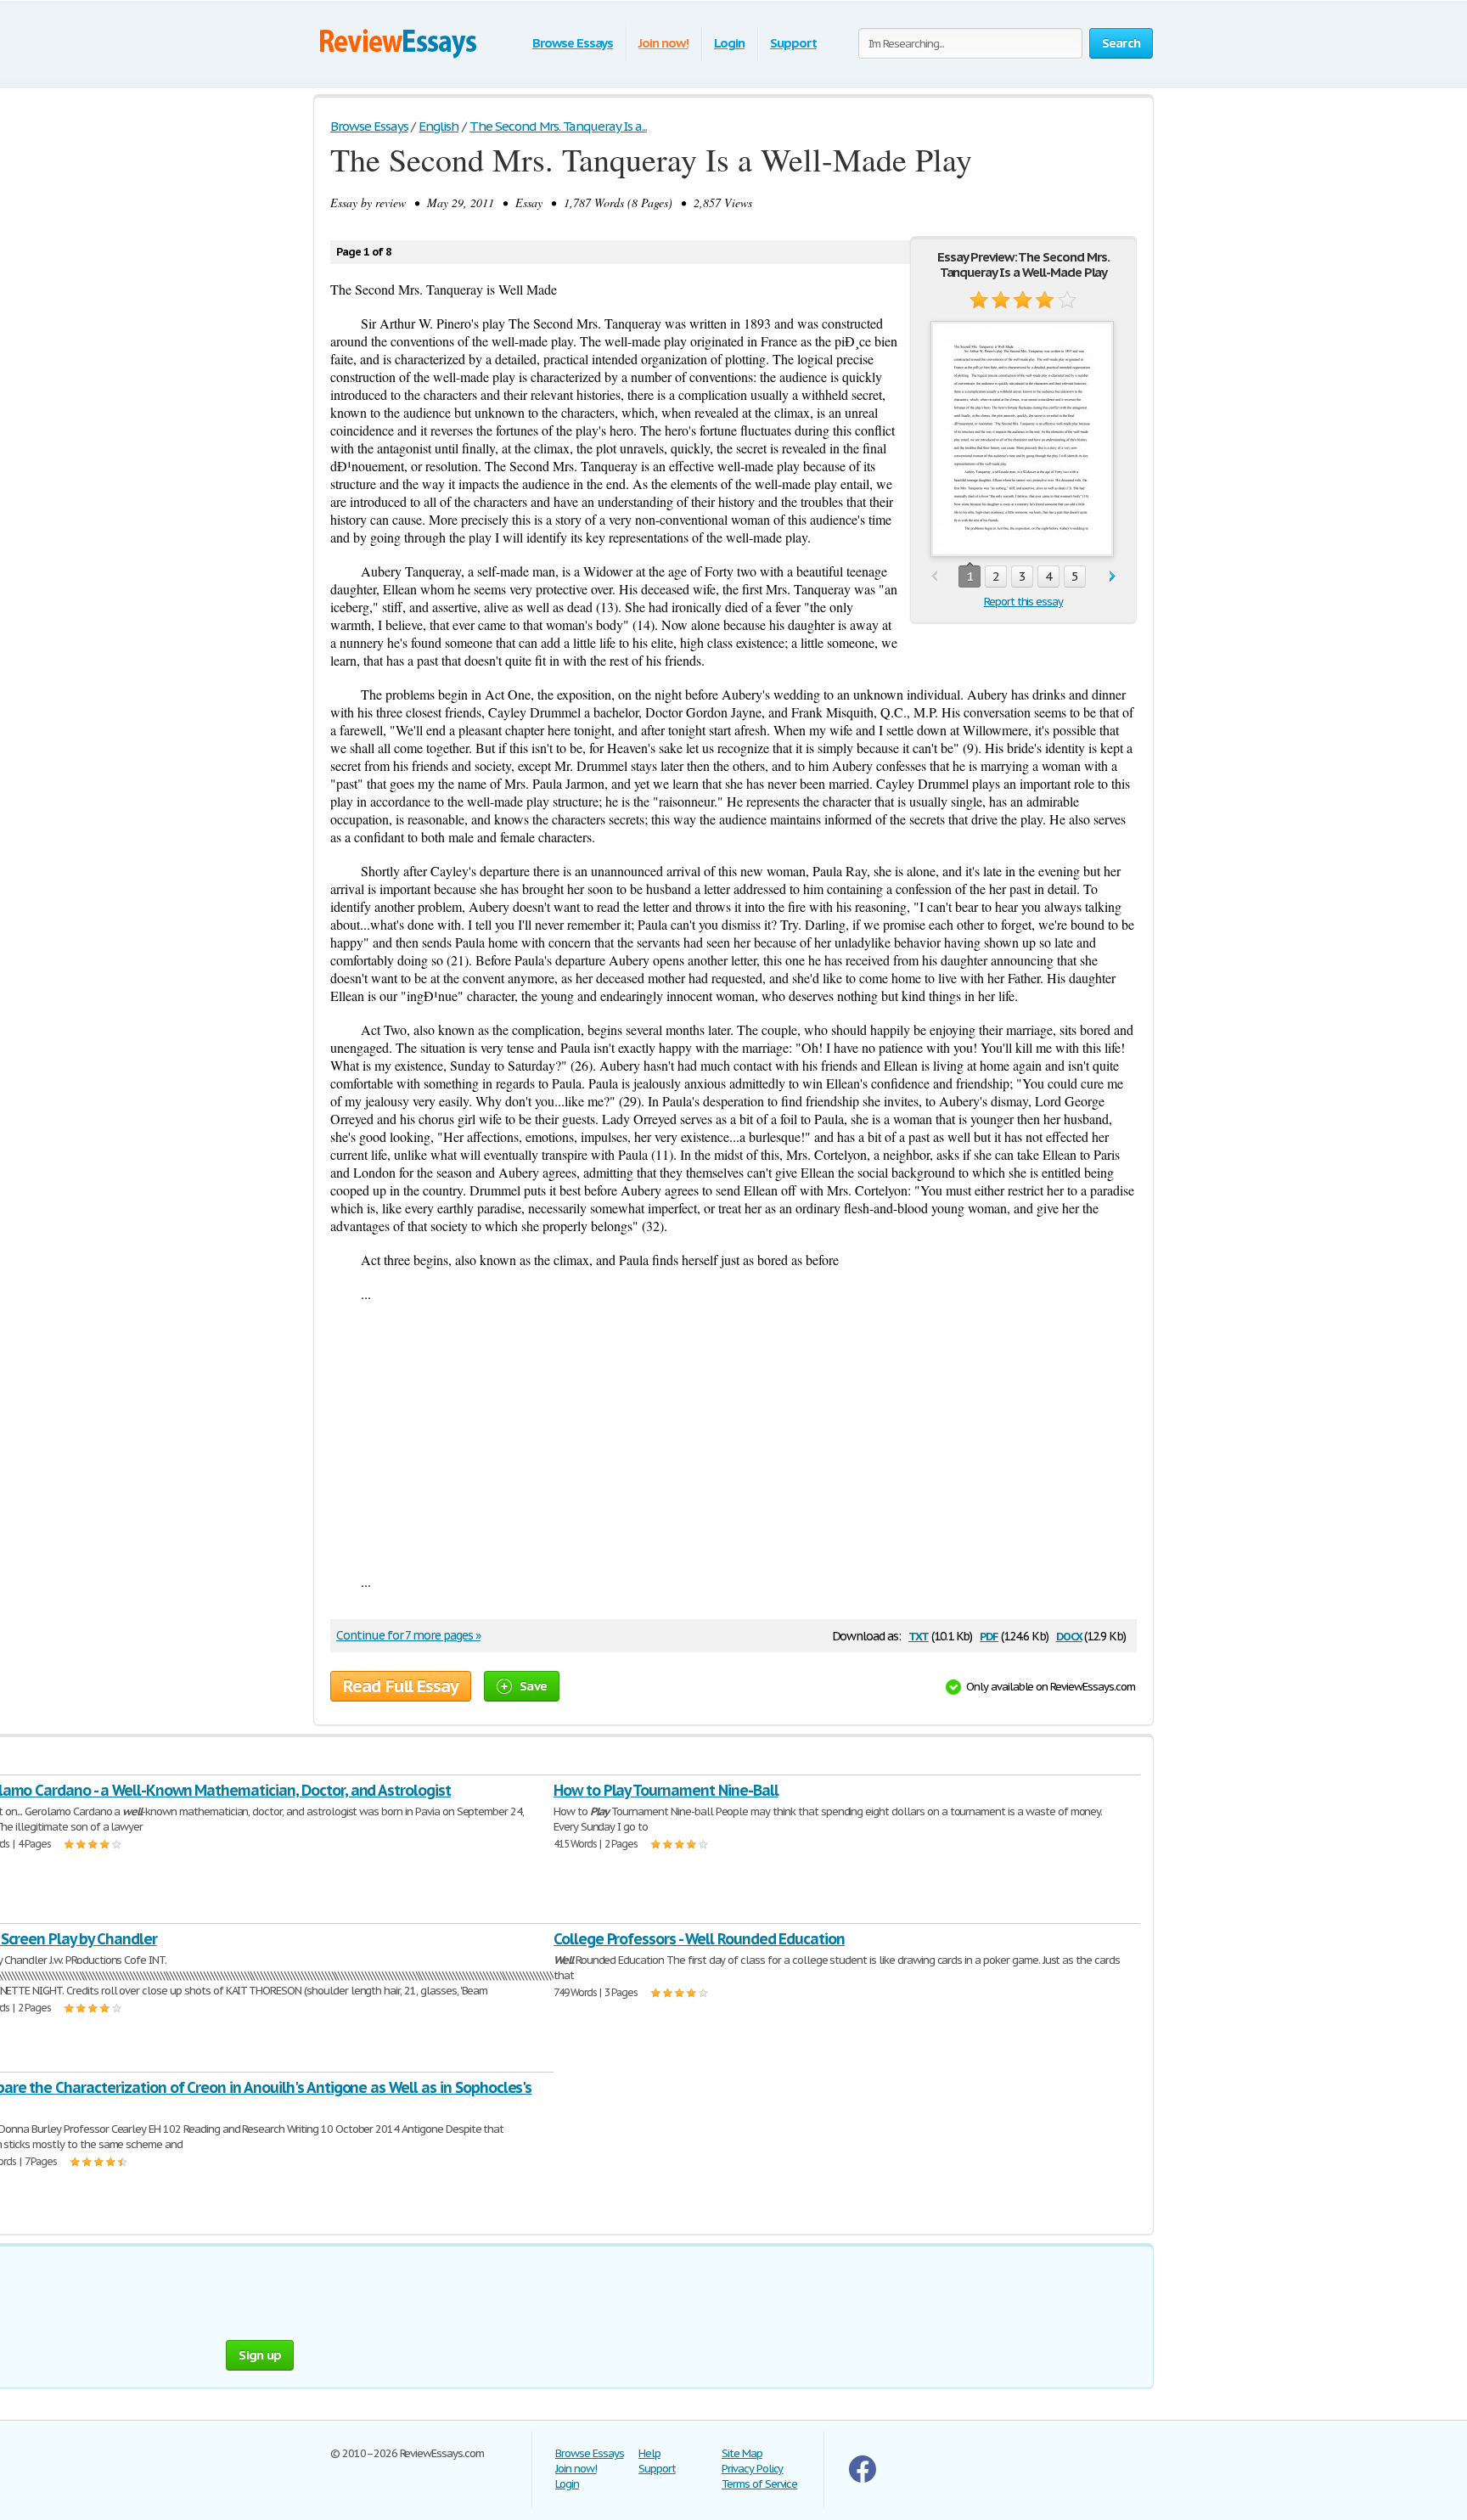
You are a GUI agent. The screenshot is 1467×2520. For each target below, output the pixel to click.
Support (793, 43)
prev (934, 577)
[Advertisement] (733, 1437)
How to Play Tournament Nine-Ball (666, 1790)
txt (919, 1635)
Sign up (260, 2355)
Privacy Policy (752, 2469)
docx (1069, 1635)
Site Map (742, 2453)
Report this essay (1023, 602)
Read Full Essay (401, 1686)
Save (533, 1686)
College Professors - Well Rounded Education (699, 1939)
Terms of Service (759, 2484)
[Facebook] (863, 2479)
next (1113, 577)
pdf (989, 1635)
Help (649, 2453)
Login (729, 43)
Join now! (663, 43)
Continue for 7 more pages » (408, 1635)
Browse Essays (573, 43)
